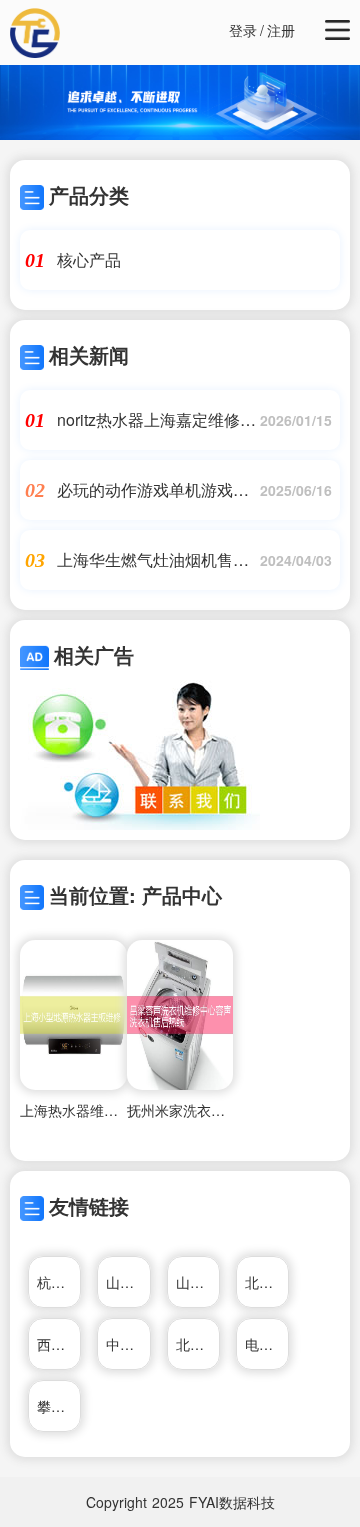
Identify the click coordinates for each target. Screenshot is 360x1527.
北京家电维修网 (267, 1282)
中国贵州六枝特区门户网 (128, 1344)
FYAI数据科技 (232, 1502)
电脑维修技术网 (267, 1344)
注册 (281, 30)
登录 (243, 30)
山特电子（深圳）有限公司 (128, 1282)
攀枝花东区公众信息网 (59, 1406)
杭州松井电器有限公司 (59, 1282)
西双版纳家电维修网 (59, 1344)
